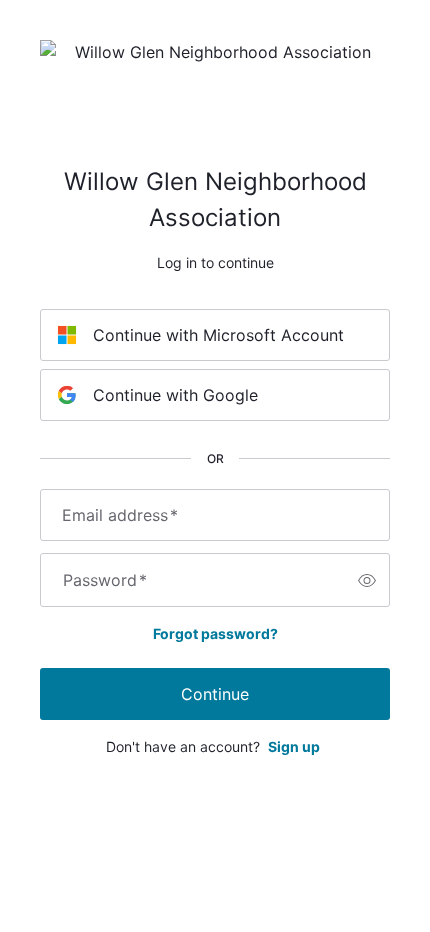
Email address (120, 515)
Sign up (294, 746)
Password (105, 580)
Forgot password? (215, 633)
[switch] (367, 580)
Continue (215, 694)
